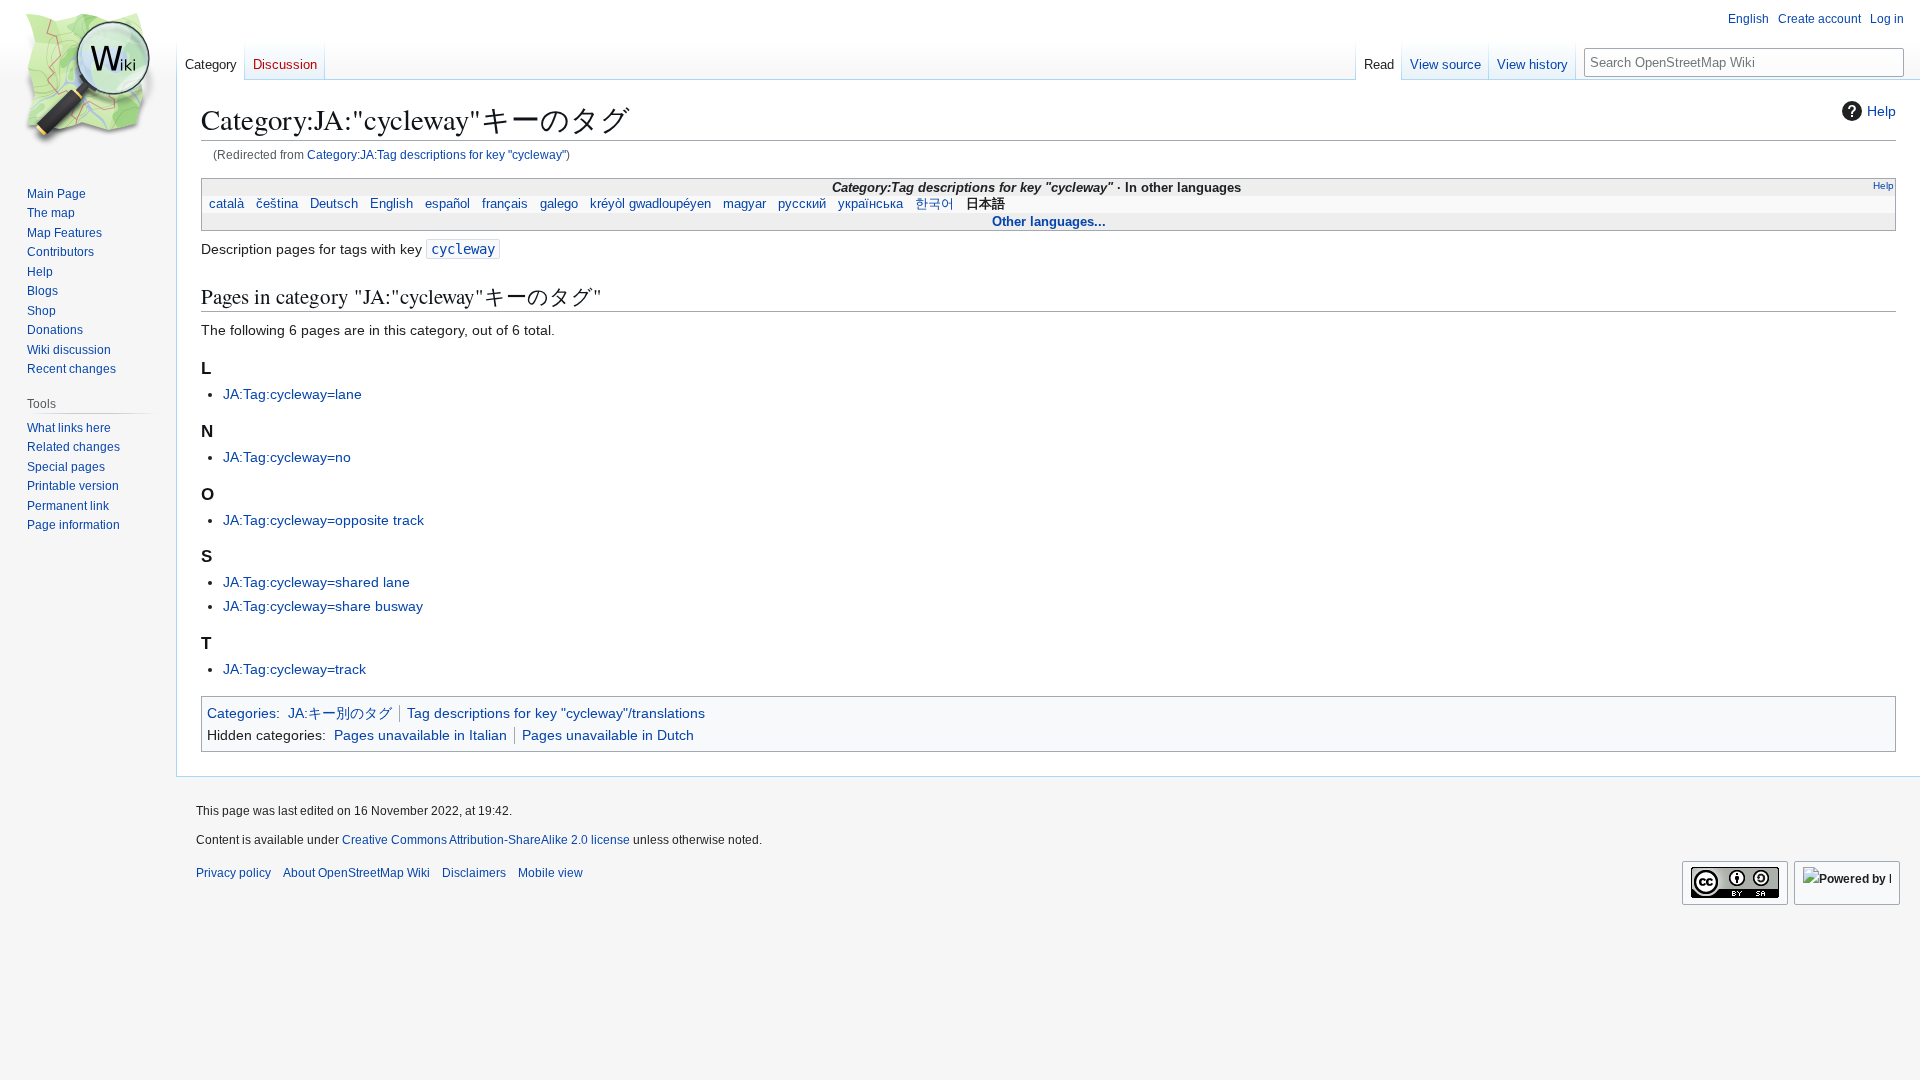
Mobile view (550, 873)
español (447, 204)
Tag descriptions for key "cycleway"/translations (556, 713)
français (505, 204)
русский (802, 204)
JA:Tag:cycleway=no (287, 457)
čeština (277, 204)
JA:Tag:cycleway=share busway (323, 606)
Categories (241, 713)
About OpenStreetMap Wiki (356, 873)
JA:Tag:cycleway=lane (292, 394)
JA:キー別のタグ (340, 713)
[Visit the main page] (88, 80)
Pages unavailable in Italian (420, 735)
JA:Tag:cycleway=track (294, 669)
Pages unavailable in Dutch (608, 735)
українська (870, 204)
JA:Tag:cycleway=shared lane (316, 582)
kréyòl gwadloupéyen (650, 204)
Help (1881, 111)
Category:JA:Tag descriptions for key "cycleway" (436, 154)
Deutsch (334, 204)
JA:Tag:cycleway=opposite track (323, 520)
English (391, 204)
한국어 (934, 204)
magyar (744, 204)
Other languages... (1049, 221)
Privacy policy (233, 873)
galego (559, 204)
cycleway (463, 249)
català (226, 204)
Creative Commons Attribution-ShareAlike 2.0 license (486, 840)
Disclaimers (474, 873)
